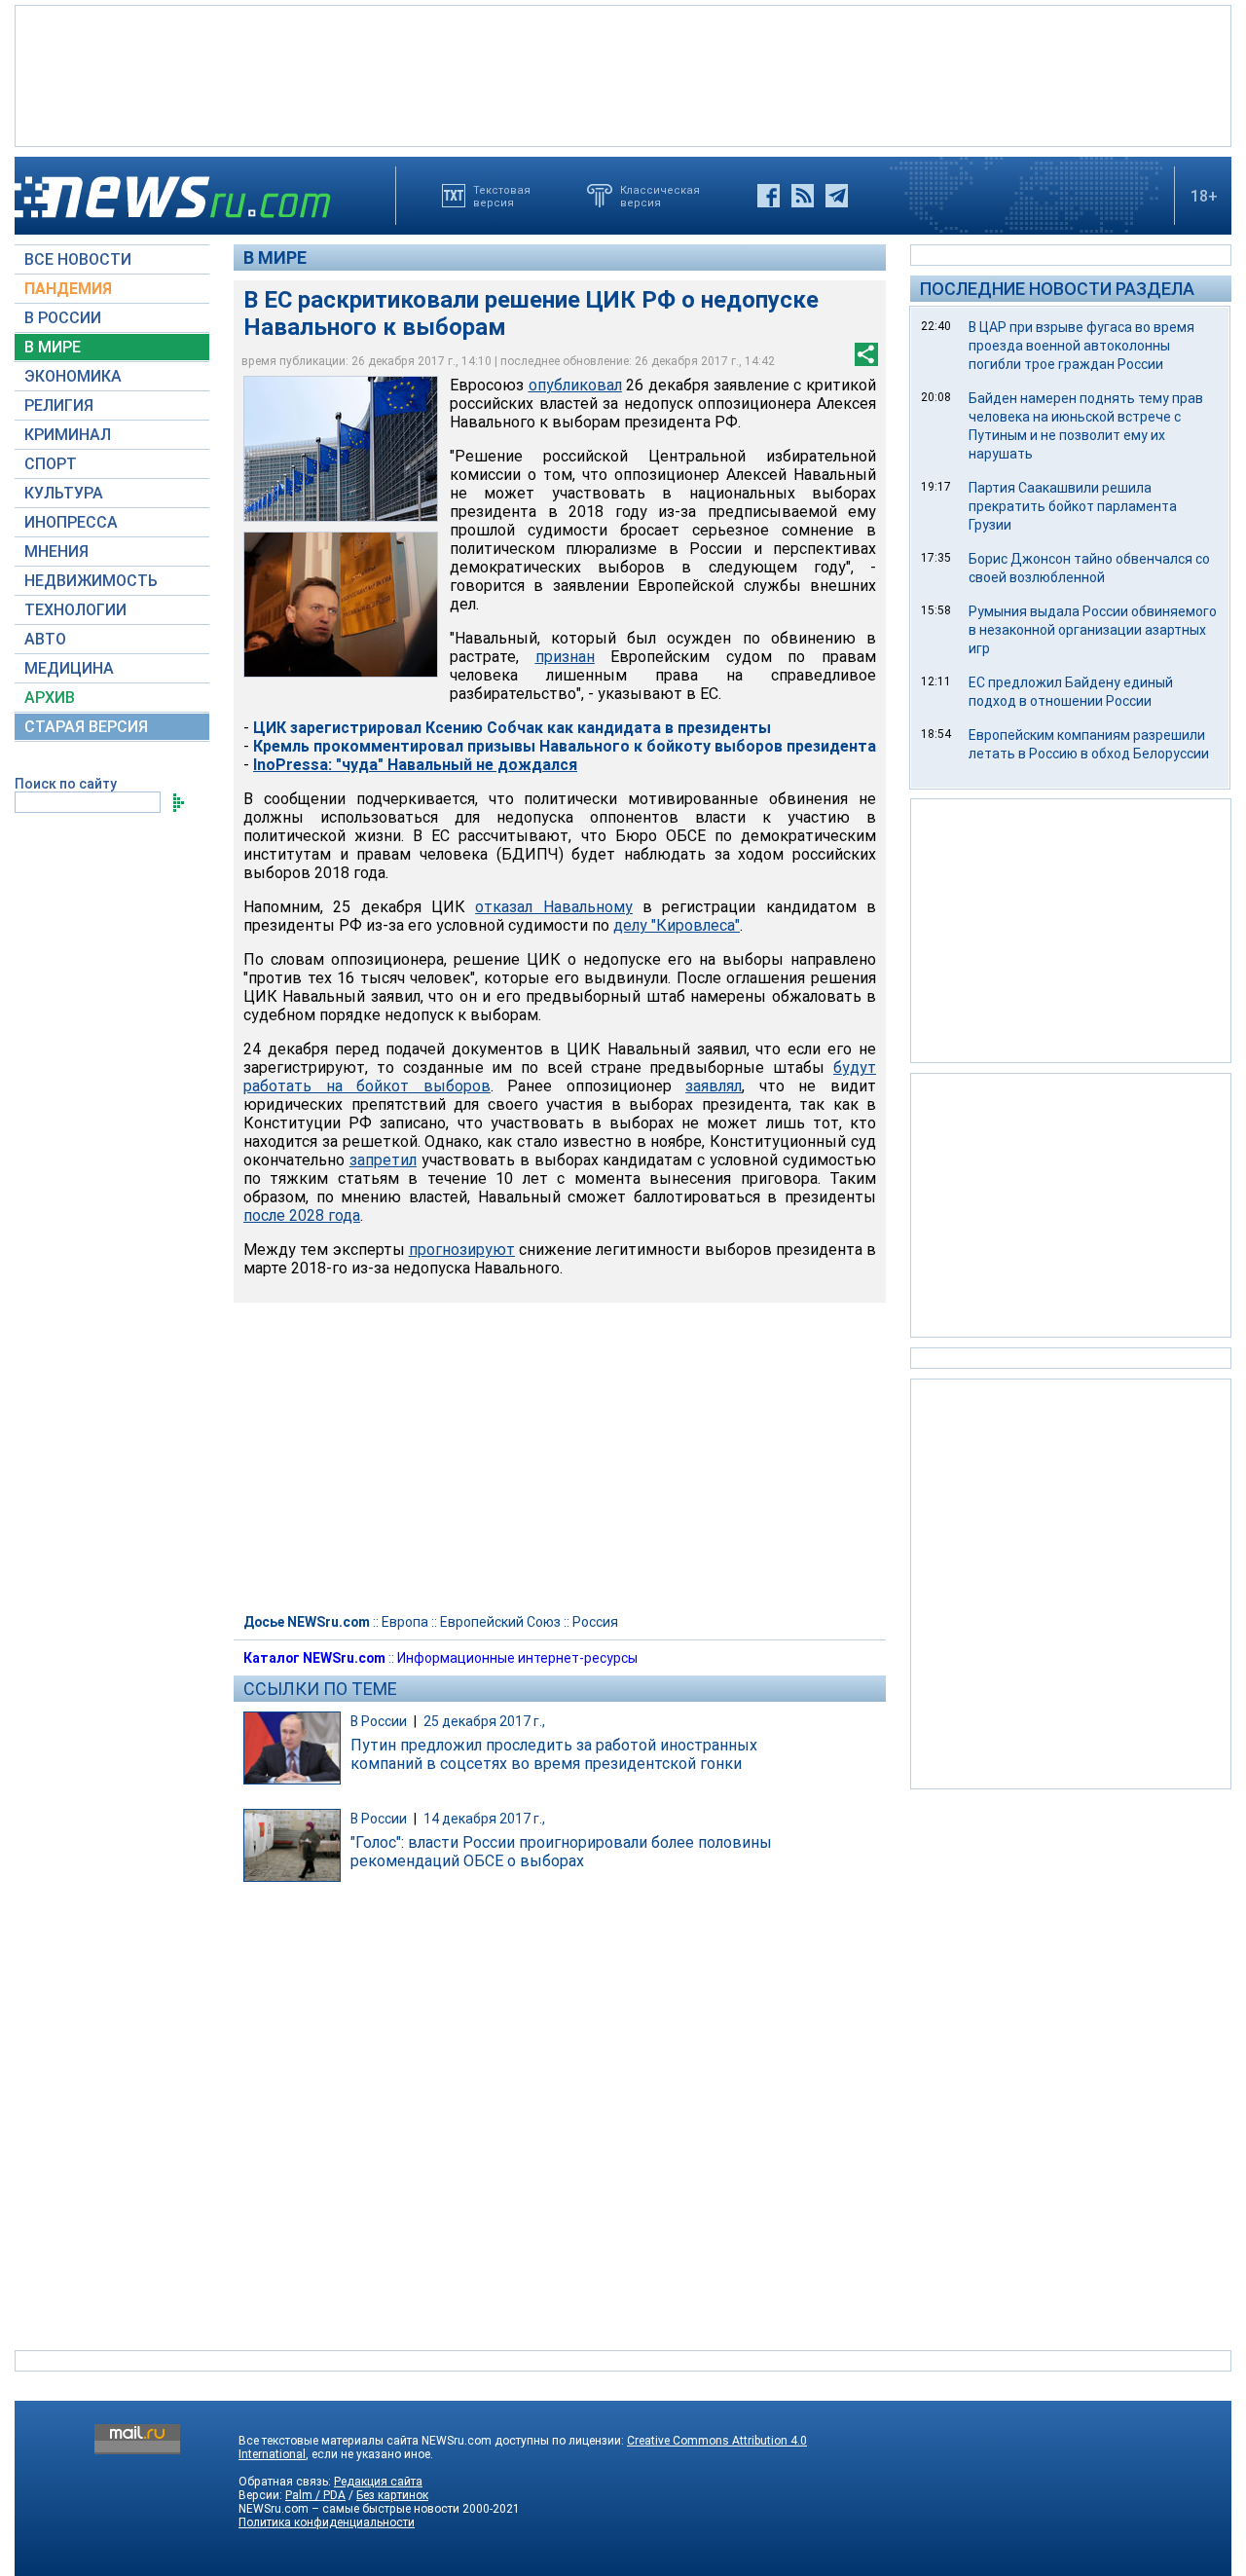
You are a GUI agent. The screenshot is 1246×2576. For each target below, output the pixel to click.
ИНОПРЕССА (71, 522)
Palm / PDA (315, 2495)
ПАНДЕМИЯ (68, 289)
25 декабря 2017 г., (484, 1721)
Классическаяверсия (660, 196)
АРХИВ (50, 698)
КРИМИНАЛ (68, 435)
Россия (595, 1622)
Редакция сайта (378, 2482)
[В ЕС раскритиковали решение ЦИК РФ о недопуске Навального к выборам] (341, 449)
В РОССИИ (63, 318)
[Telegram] (837, 196)
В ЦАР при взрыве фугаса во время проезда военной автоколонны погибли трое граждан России (1081, 346)
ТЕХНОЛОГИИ (75, 610)
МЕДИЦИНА (69, 668)
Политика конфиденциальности (327, 2522)
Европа (405, 1622)
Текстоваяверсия (502, 196)
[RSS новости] (803, 196)
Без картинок (392, 2495)
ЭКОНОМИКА (73, 376)
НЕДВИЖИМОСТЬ (91, 581)
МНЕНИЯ (56, 552)
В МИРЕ (53, 347)
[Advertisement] (623, 74)
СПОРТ (51, 464)
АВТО (45, 639)
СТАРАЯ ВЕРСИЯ (86, 727)
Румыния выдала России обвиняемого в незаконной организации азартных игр (1093, 630)
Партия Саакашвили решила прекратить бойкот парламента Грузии (1073, 506)
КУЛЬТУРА (64, 493)
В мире (275, 258)
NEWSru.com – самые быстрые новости (349, 2509)
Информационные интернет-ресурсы (517, 1658)
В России (379, 1721)
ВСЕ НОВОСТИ (78, 259)
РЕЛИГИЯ (59, 405)
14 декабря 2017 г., (484, 1819)
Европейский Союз (500, 1622)
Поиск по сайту (66, 784)
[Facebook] (769, 196)
